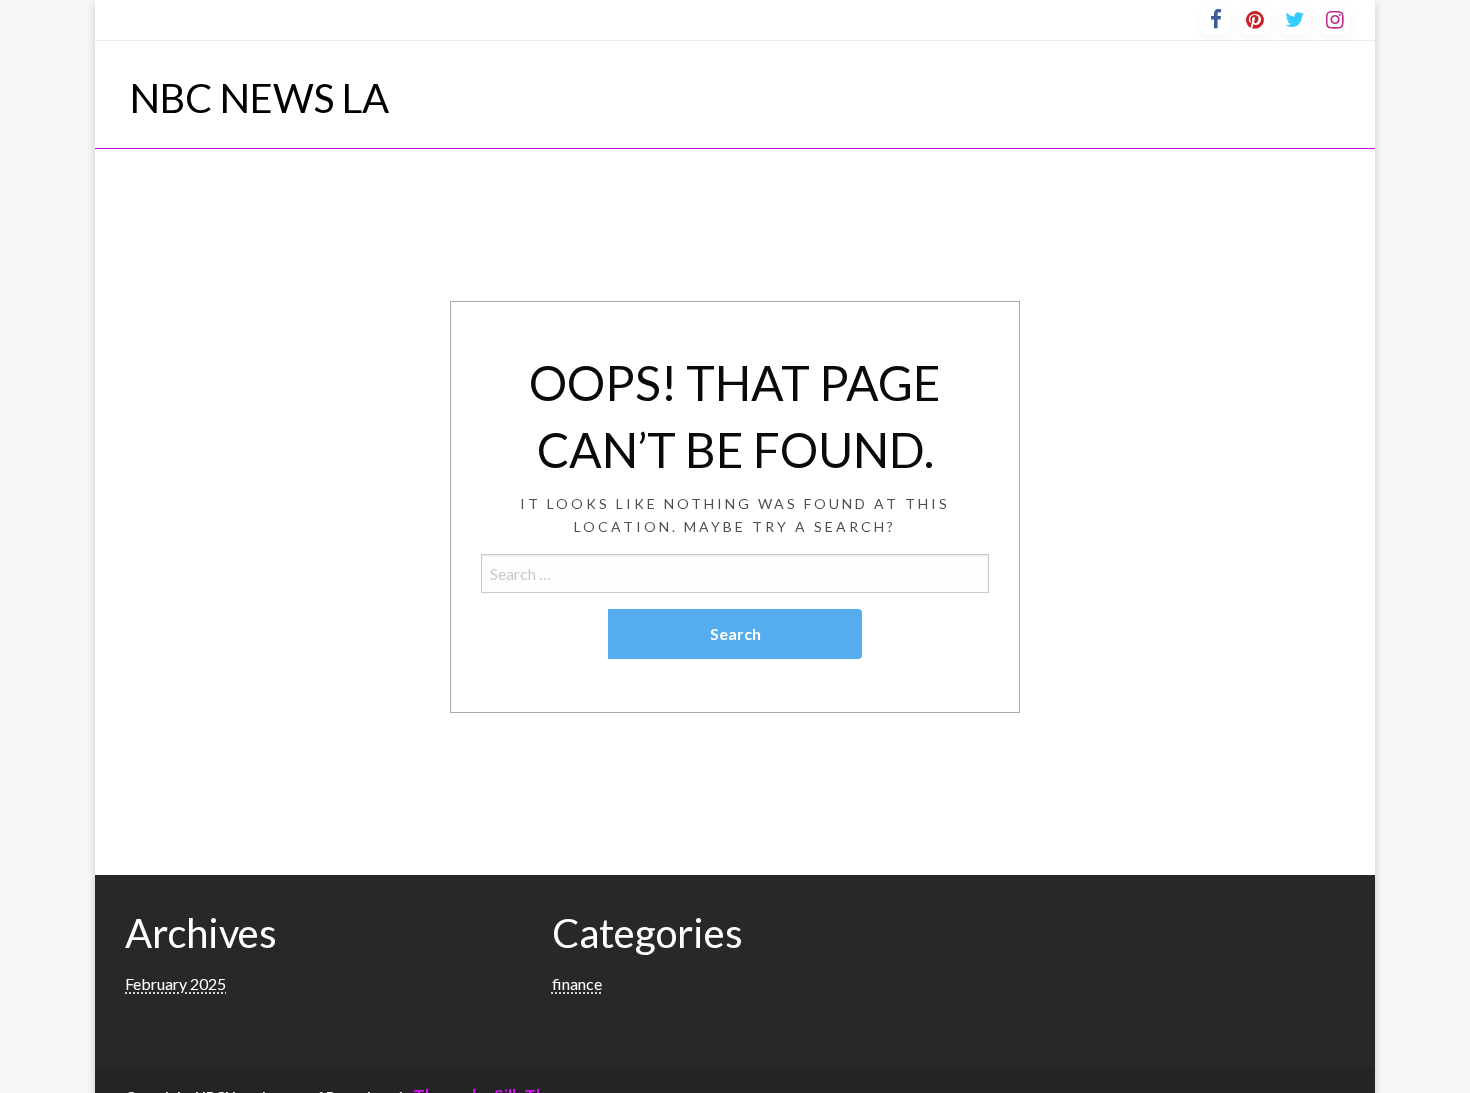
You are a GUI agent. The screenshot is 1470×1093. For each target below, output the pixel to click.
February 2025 (175, 983)
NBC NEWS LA (259, 98)
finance (577, 983)
